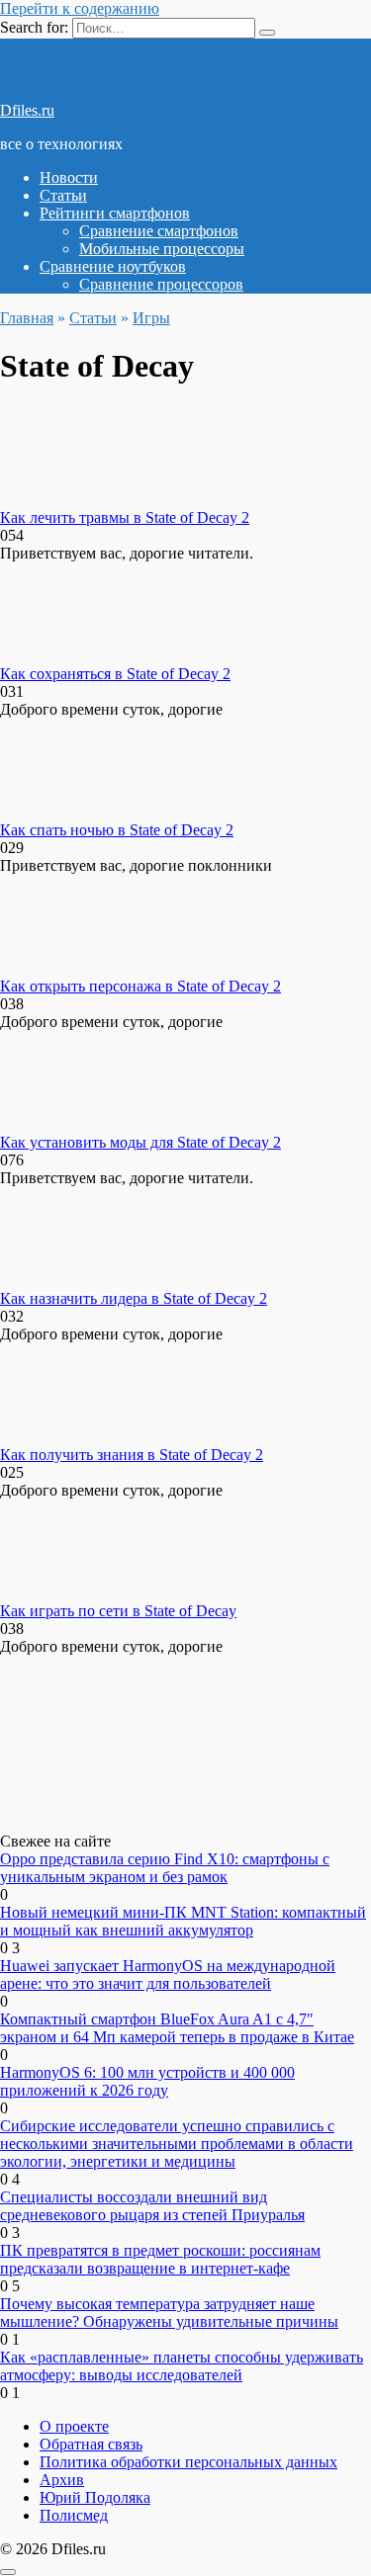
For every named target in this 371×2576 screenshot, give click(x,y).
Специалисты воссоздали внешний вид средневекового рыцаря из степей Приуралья (152, 2206)
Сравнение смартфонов (159, 231)
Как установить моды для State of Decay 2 (140, 1142)
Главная (27, 318)
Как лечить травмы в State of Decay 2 (125, 517)
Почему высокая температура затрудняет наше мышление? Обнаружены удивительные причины (169, 2313)
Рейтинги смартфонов (115, 213)
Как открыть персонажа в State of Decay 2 (140, 986)
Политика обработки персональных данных (188, 2462)
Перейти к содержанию (80, 8)
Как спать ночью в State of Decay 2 (117, 830)
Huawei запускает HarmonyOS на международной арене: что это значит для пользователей (168, 1975)
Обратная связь (91, 2444)
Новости (69, 177)
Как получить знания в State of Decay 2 (132, 1455)
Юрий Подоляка (95, 2497)
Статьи (63, 195)
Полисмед (74, 2515)
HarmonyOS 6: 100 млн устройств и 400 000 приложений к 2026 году (147, 2081)
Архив (62, 2480)
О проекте (74, 2426)
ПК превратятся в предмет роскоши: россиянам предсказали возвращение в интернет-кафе (160, 2259)
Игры (151, 318)
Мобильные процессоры (162, 249)
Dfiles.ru (27, 110)
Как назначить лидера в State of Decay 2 (134, 1298)
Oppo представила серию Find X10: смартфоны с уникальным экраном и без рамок (165, 1868)
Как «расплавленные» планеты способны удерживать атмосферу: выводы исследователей (182, 2366)
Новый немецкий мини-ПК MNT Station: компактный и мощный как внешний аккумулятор (183, 1921)
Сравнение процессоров (161, 284)
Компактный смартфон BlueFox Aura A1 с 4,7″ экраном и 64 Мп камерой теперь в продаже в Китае (177, 2028)
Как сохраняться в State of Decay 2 (115, 674)
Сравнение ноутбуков (113, 266)
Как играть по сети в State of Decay (118, 1611)
